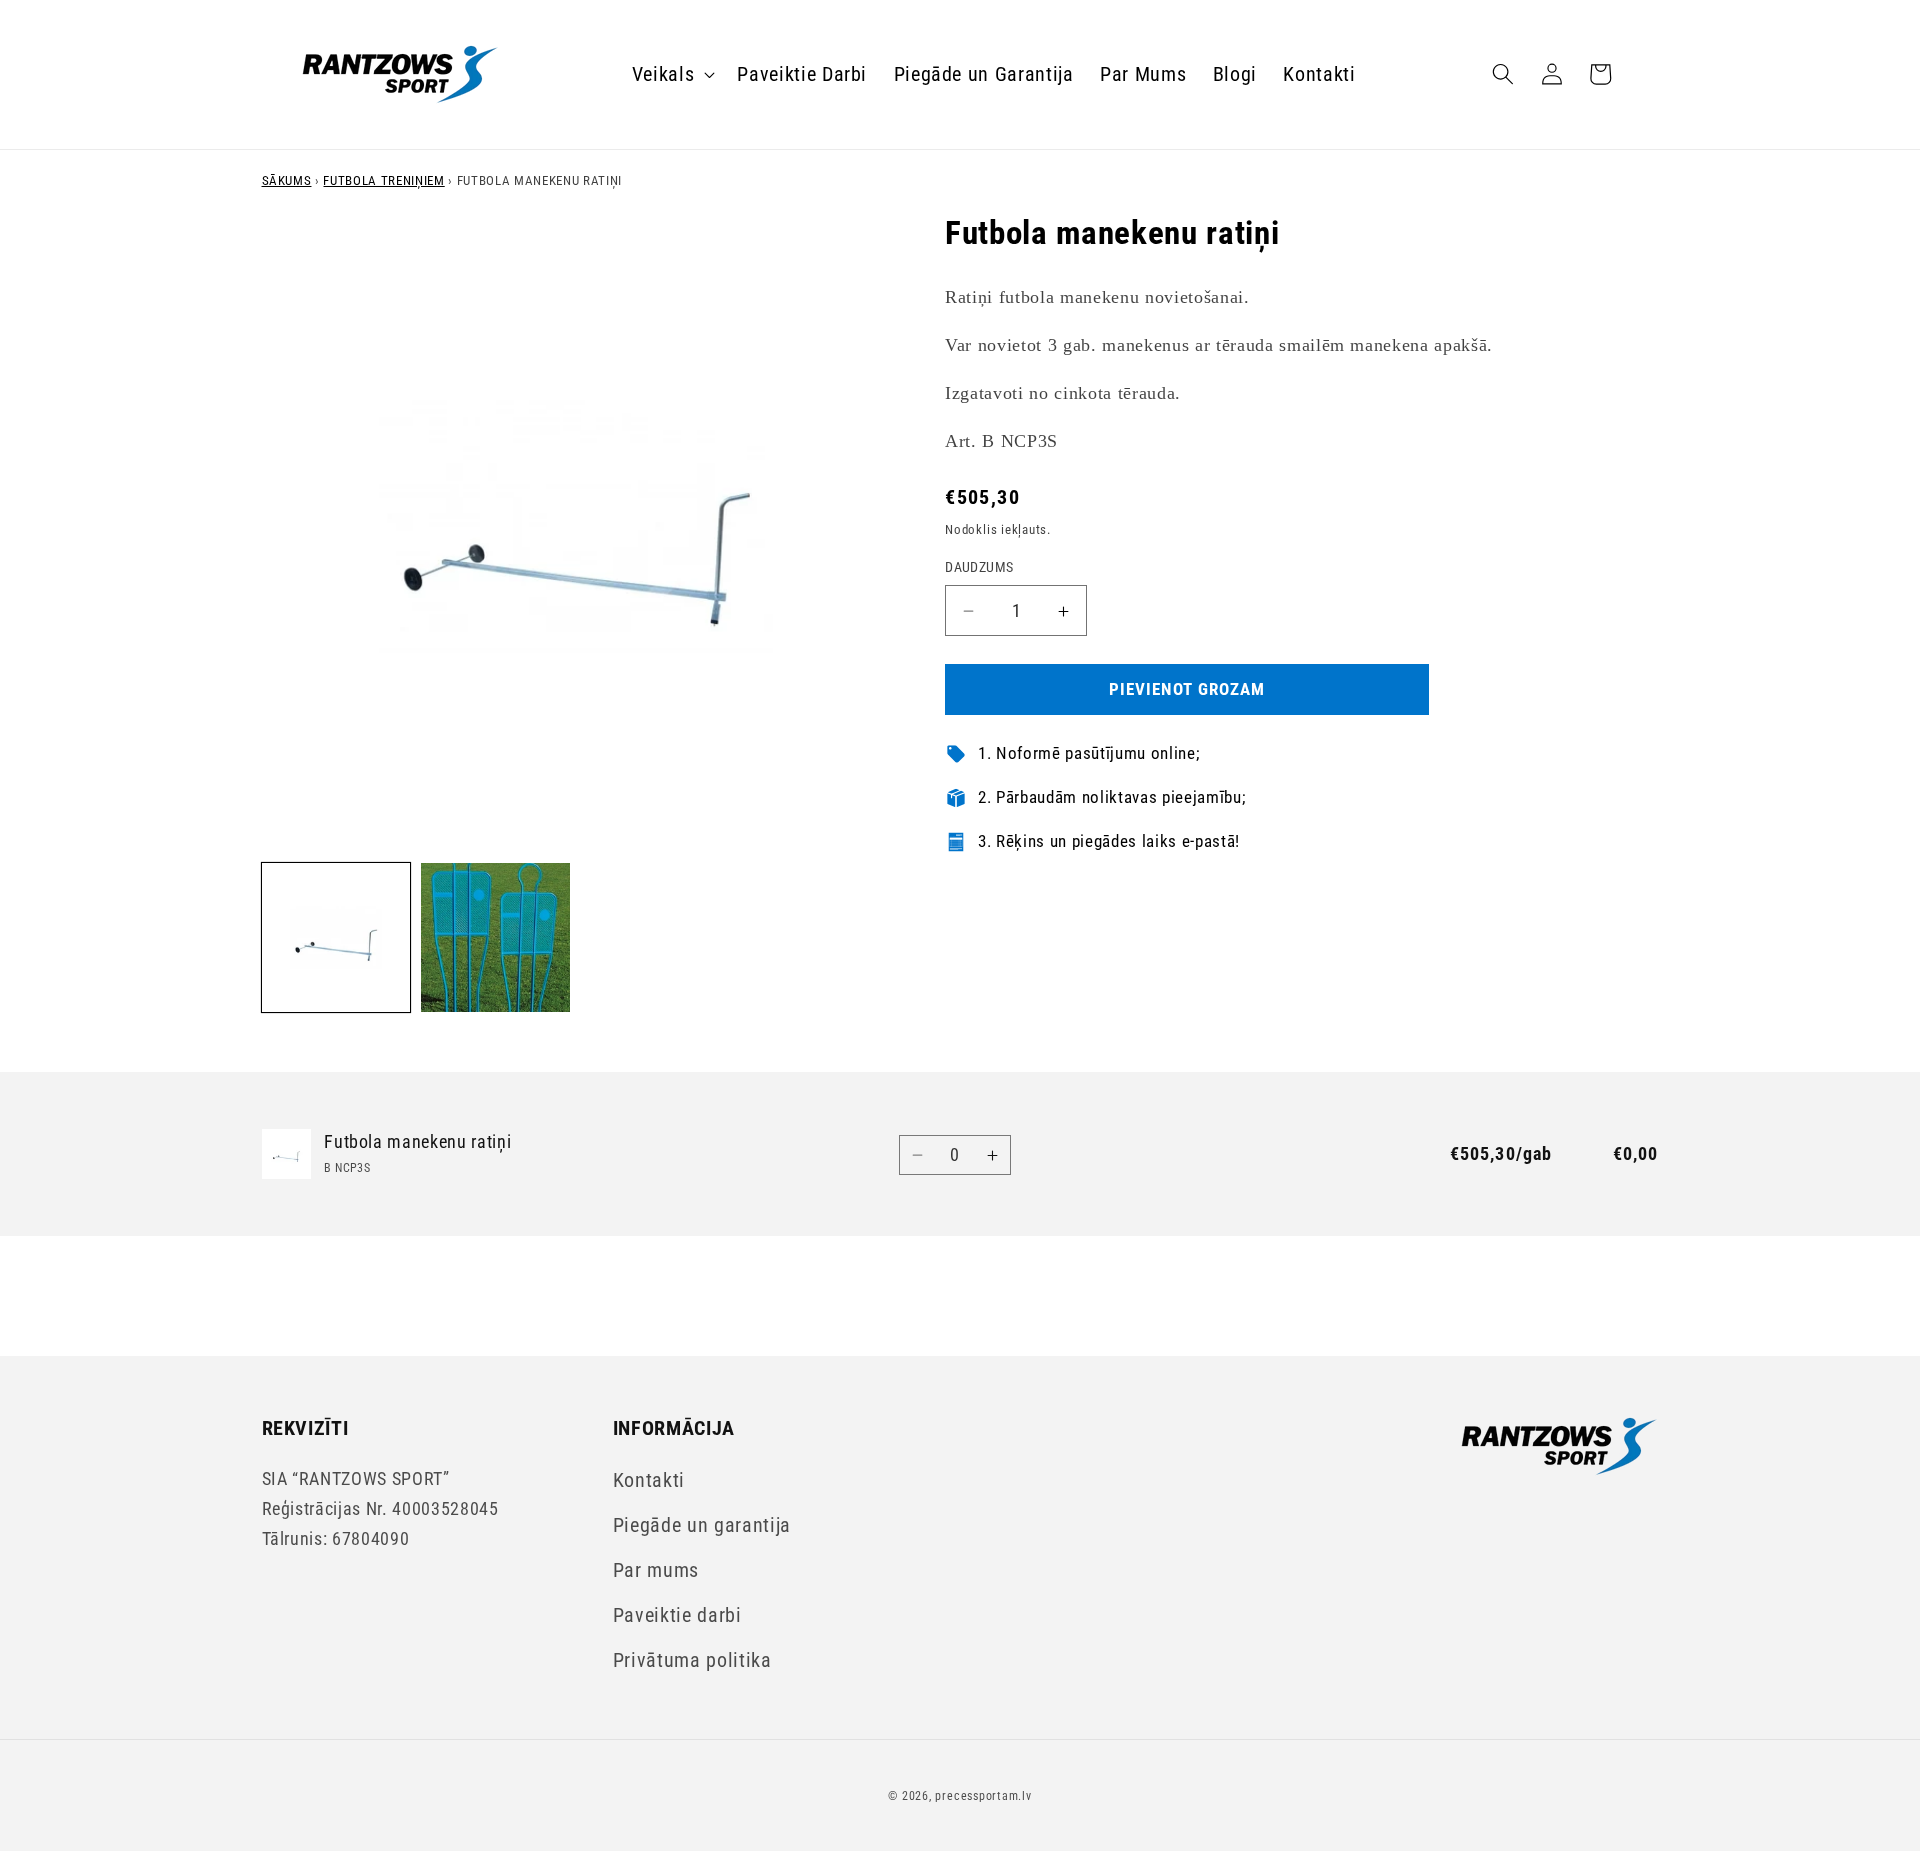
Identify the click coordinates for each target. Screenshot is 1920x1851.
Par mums (656, 1570)
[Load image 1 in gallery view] (336, 937)
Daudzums (979, 568)
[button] (672, 74)
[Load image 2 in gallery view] (495, 937)
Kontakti (649, 1480)
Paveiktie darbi (677, 1615)
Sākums (287, 180)
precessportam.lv (983, 1796)
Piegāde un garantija (702, 1525)
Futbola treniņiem (383, 180)
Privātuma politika (692, 1660)
